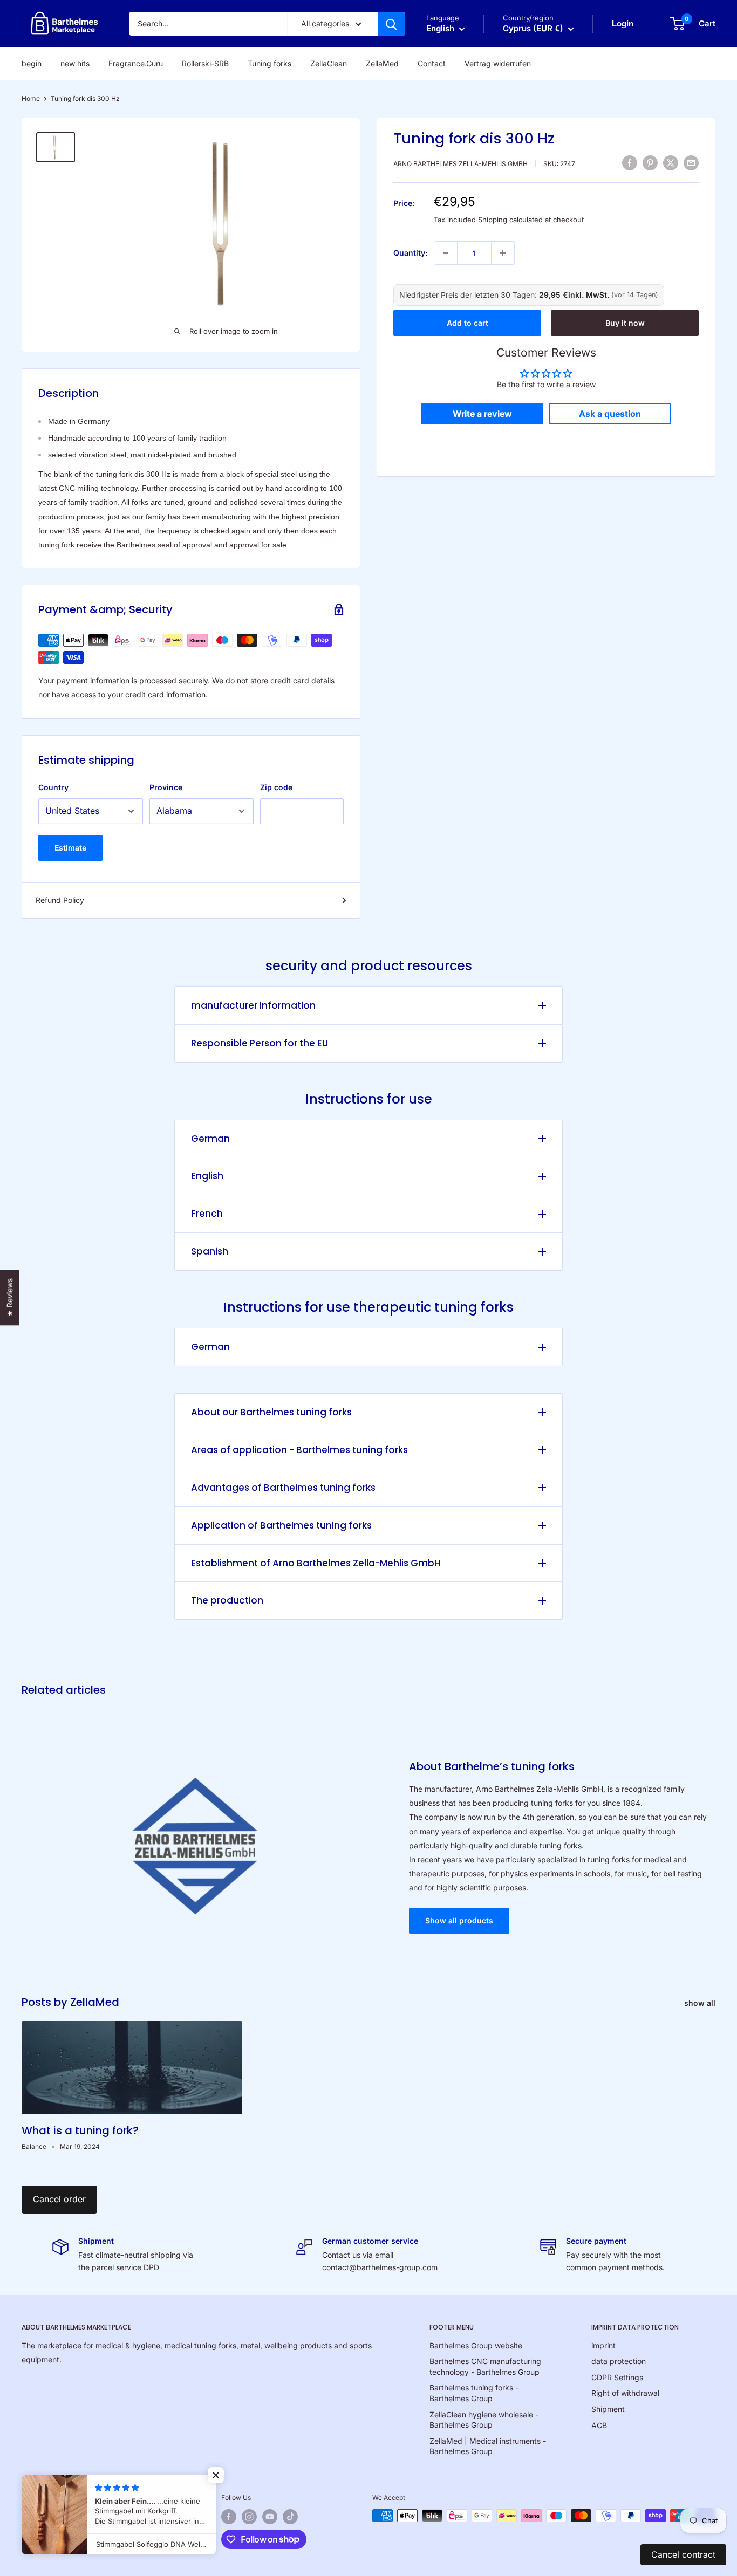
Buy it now (625, 323)
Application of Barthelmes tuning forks (281, 1525)
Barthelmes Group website (476, 2345)
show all (701, 2003)
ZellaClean (329, 63)
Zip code (276, 787)
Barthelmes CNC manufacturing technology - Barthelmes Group (485, 2366)
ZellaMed (382, 63)
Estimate (70, 848)
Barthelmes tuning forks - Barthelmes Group (474, 2393)
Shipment (608, 2409)
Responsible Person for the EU (260, 1043)
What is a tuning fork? (80, 2130)
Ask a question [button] (610, 414)
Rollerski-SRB (205, 63)
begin (32, 63)
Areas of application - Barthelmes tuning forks (299, 1450)
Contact (432, 63)
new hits (75, 63)
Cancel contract (683, 2554)
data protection (619, 2361)
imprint (603, 2345)
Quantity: (410, 253)
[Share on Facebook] (630, 162)
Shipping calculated (510, 220)
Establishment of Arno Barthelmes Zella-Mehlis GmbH (316, 1563)
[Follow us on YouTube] (270, 2517)
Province (166, 787)
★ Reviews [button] (9, 1297)
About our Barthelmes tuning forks (271, 1412)
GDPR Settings (617, 2377)
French (207, 1214)
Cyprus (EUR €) (108, 2500)
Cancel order (59, 2199)
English (207, 1176)
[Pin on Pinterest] (650, 162)
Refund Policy (60, 900)
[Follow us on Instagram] (249, 2517)
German (210, 1139)
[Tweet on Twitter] (671, 162)
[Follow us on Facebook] (229, 2517)
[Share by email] (691, 162)
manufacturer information (253, 1005)
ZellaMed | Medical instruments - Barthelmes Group (488, 2446)
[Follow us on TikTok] (290, 2517)
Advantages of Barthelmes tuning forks (283, 1488)
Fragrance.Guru (136, 63)
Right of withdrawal (625, 2393)
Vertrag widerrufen (498, 63)
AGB (599, 2425)
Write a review (482, 414)
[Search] (391, 24)
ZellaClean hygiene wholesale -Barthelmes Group (484, 2420)
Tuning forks (269, 63)
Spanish (210, 1251)
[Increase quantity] (503, 253)
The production (227, 1600)
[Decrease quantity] (446, 253)
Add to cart (468, 323)
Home (31, 98)
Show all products (459, 1920)
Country (53, 787)
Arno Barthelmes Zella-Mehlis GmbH (460, 164)
